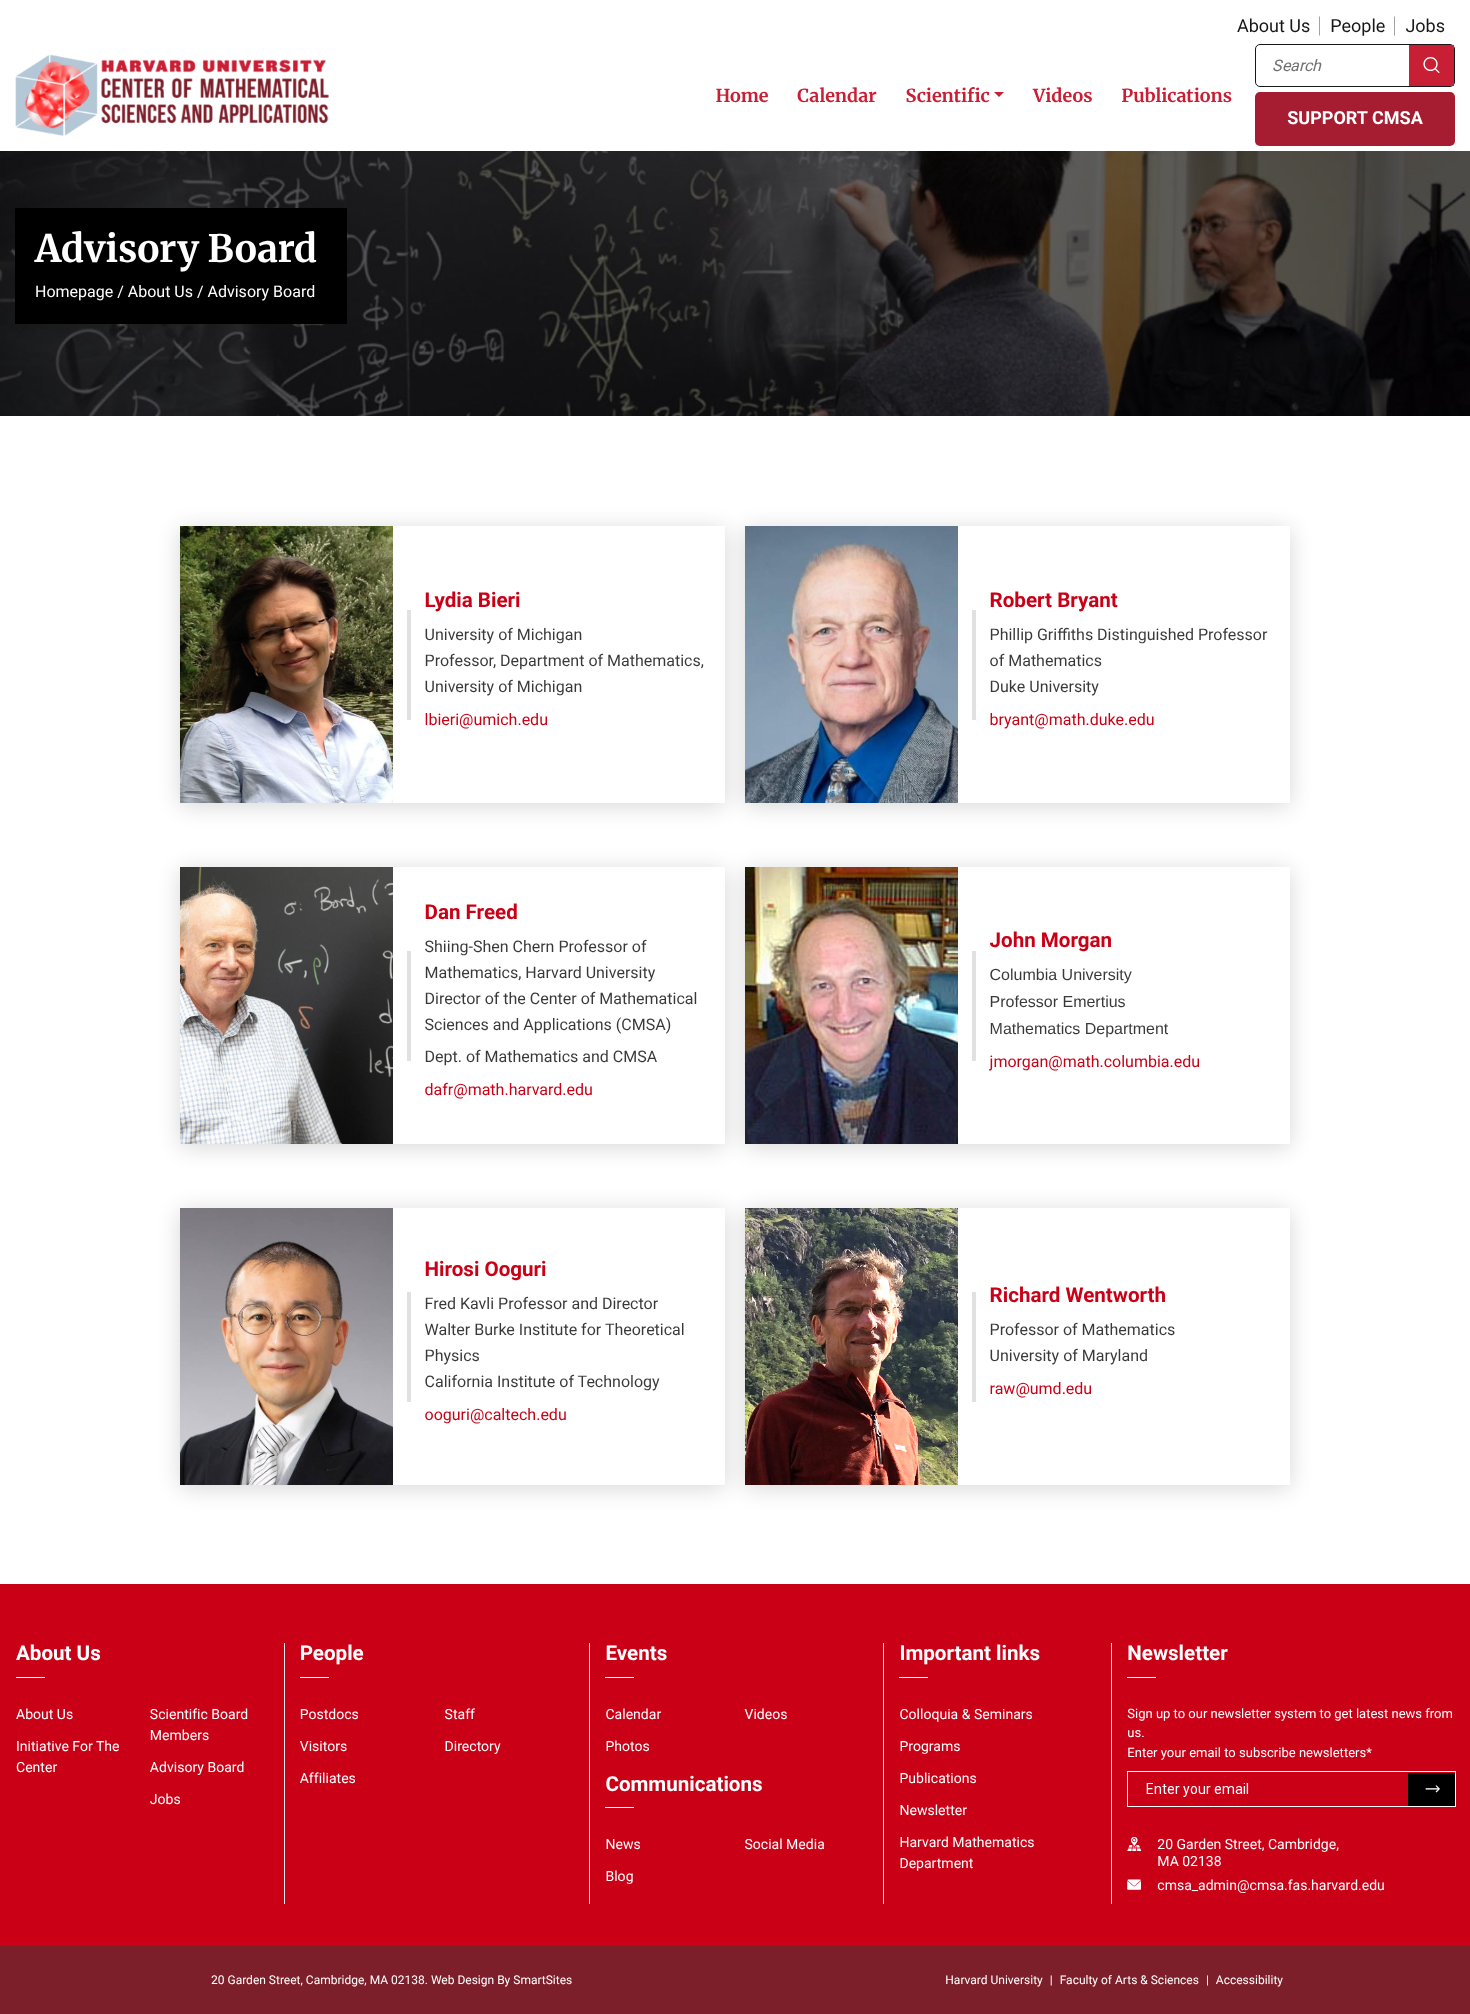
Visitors (324, 1747)
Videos (1062, 95)
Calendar (836, 95)
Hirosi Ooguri (486, 1270)
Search (1431, 65)
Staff (460, 1715)
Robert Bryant (1054, 601)
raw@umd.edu (1041, 1388)
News (622, 1845)
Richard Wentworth (1078, 1296)
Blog (619, 1877)
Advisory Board (197, 1768)
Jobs (1425, 26)
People (1357, 26)
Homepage (74, 291)
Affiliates (328, 1779)
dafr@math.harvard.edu (509, 1089)
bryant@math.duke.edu (1072, 719)
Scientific (947, 95)
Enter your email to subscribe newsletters (1249, 1753)
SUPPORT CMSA (1354, 118)
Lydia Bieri (473, 601)
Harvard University (993, 1980)
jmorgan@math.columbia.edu (1095, 1061)
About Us (1273, 26)
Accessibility (1249, 1980)
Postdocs (329, 1715)
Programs (929, 1747)
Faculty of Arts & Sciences (1129, 1980)
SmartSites (542, 1980)
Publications (1176, 95)
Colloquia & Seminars (965, 1715)
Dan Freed (471, 913)
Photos (627, 1747)
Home (741, 95)
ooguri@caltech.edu (496, 1414)
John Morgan (1051, 941)
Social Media (784, 1845)
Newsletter (933, 1811)
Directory (473, 1747)
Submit (1431, 1790)
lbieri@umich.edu (486, 719)
